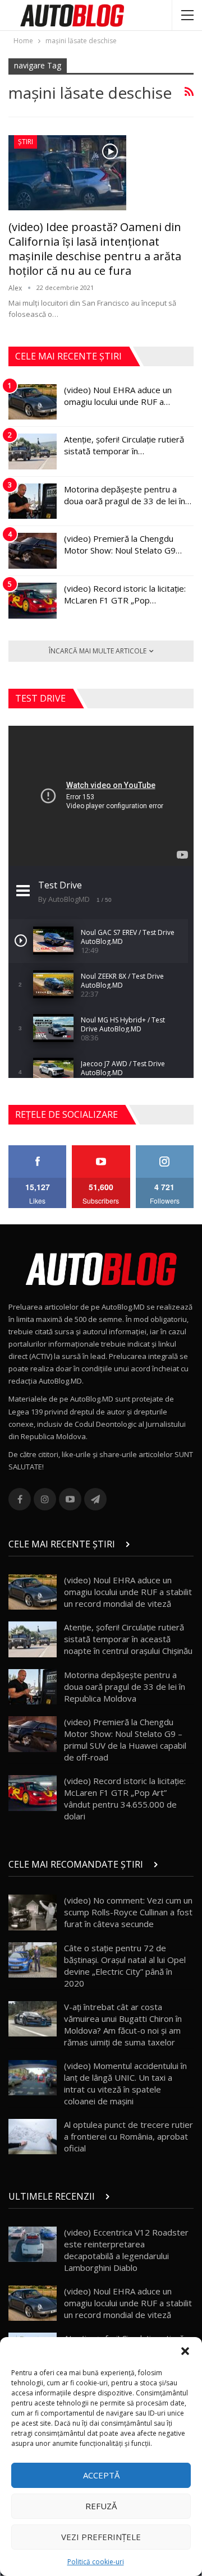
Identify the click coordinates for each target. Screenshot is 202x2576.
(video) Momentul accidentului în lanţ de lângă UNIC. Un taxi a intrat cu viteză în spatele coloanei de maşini (125, 2083)
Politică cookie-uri (96, 2562)
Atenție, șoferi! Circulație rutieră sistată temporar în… (124, 445)
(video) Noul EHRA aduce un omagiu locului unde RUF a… (118, 396)
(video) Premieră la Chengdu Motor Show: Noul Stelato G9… (123, 544)
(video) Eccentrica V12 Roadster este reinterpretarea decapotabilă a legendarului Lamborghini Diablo (126, 2250)
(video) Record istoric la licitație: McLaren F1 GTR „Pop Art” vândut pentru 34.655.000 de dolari (125, 1798)
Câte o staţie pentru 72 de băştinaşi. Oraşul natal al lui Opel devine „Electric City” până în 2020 (125, 1966)
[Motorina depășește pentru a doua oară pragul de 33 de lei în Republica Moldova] (33, 501)
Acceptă (101, 2475)
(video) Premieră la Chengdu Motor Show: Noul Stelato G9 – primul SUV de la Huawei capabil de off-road (125, 1739)
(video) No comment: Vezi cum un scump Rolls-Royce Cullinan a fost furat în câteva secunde (128, 1912)
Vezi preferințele (101, 2537)
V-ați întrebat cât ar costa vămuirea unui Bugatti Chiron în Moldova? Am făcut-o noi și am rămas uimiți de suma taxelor (123, 2024)
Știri (26, 142)
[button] (185, 2351)
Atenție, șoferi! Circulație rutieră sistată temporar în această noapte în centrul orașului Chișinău (128, 1639)
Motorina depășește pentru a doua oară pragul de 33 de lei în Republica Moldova (125, 1686)
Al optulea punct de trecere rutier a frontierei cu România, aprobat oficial (128, 2136)
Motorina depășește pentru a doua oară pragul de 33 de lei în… (128, 495)
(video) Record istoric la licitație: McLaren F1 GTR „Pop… (125, 594)
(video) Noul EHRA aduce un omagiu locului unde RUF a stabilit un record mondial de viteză (128, 1592)
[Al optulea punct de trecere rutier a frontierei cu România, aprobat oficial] (33, 2137)
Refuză (101, 2506)
